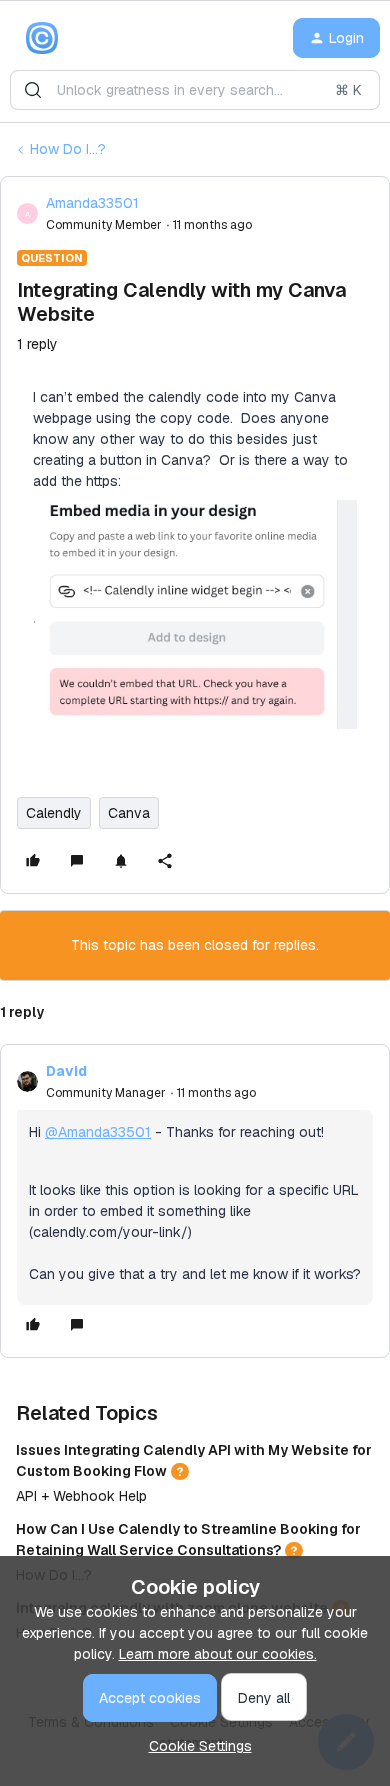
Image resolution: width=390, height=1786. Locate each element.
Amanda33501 (92, 203)
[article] (195, 1201)
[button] (336, 38)
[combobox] (195, 90)
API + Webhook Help (81, 1496)
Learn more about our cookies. (218, 1654)
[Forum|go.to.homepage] (42, 38)
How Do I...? (68, 149)
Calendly (54, 813)
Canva (129, 813)
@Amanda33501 (98, 1132)
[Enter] (33, 90)
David (66, 1071)
